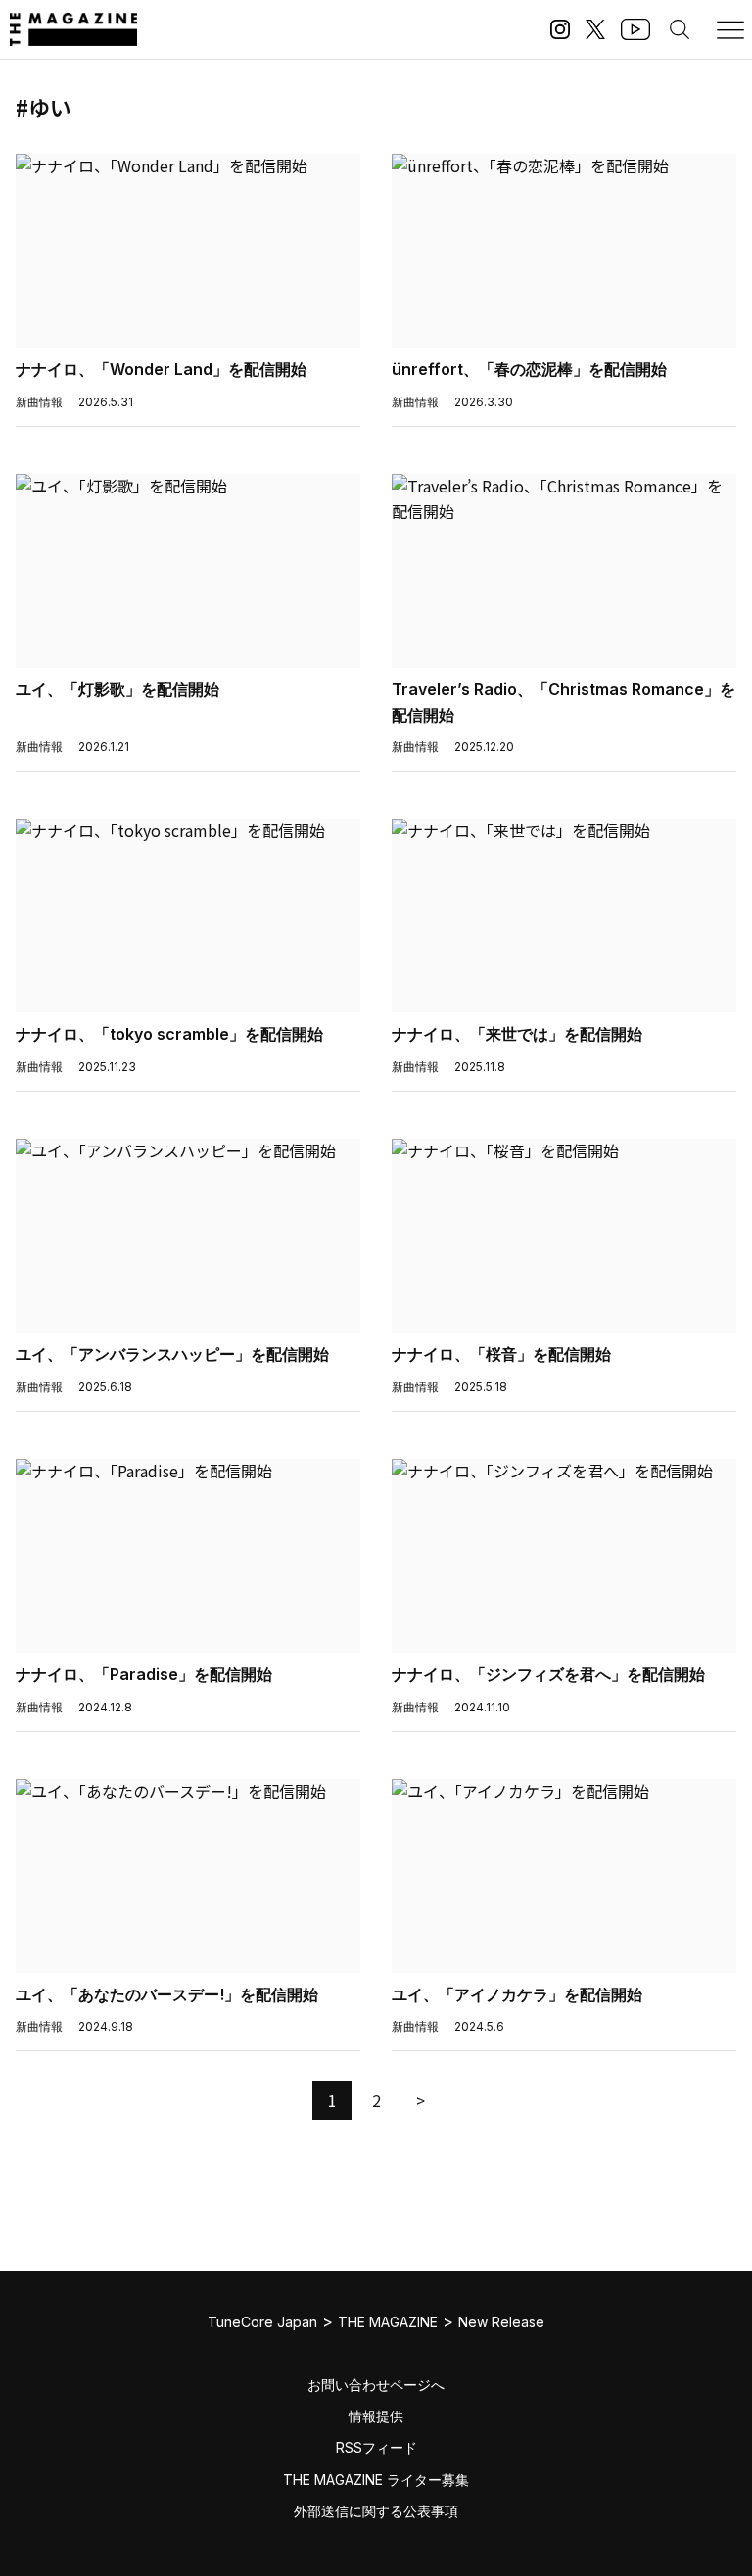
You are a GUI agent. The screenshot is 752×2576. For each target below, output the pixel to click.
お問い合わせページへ (376, 2385)
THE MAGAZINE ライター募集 (376, 2480)
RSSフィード (376, 2447)
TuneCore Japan (262, 2322)
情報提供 (376, 2416)
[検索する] (680, 29)
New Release (501, 2322)
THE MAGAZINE (388, 2322)
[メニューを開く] (730, 29)
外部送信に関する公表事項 (376, 2511)
